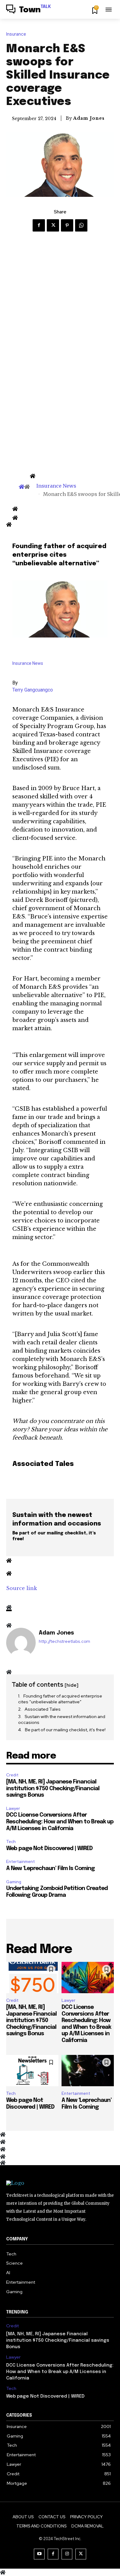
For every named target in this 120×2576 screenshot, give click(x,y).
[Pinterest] (67, 225)
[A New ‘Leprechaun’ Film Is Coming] (88, 2071)
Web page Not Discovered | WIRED (49, 1849)
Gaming (14, 1882)
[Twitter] (53, 225)
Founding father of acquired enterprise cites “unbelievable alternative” (60, 1699)
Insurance (16, 34)
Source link (22, 1588)
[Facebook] (39, 225)
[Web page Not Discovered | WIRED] (32, 2071)
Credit (12, 1775)
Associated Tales (43, 1709)
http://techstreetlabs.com (64, 1641)
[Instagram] (67, 2554)
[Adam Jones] (21, 1643)
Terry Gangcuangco (33, 690)
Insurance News (56, 486)
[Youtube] (39, 2554)
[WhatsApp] (81, 225)
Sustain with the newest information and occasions (62, 1720)
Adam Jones (89, 118)
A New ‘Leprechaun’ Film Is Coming (50, 1869)
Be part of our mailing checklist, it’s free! (65, 1730)
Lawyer (13, 1808)
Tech (11, 1842)
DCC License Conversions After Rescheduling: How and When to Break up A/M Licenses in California (60, 1822)
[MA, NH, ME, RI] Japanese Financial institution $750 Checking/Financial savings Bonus (53, 1789)
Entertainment (20, 1862)
